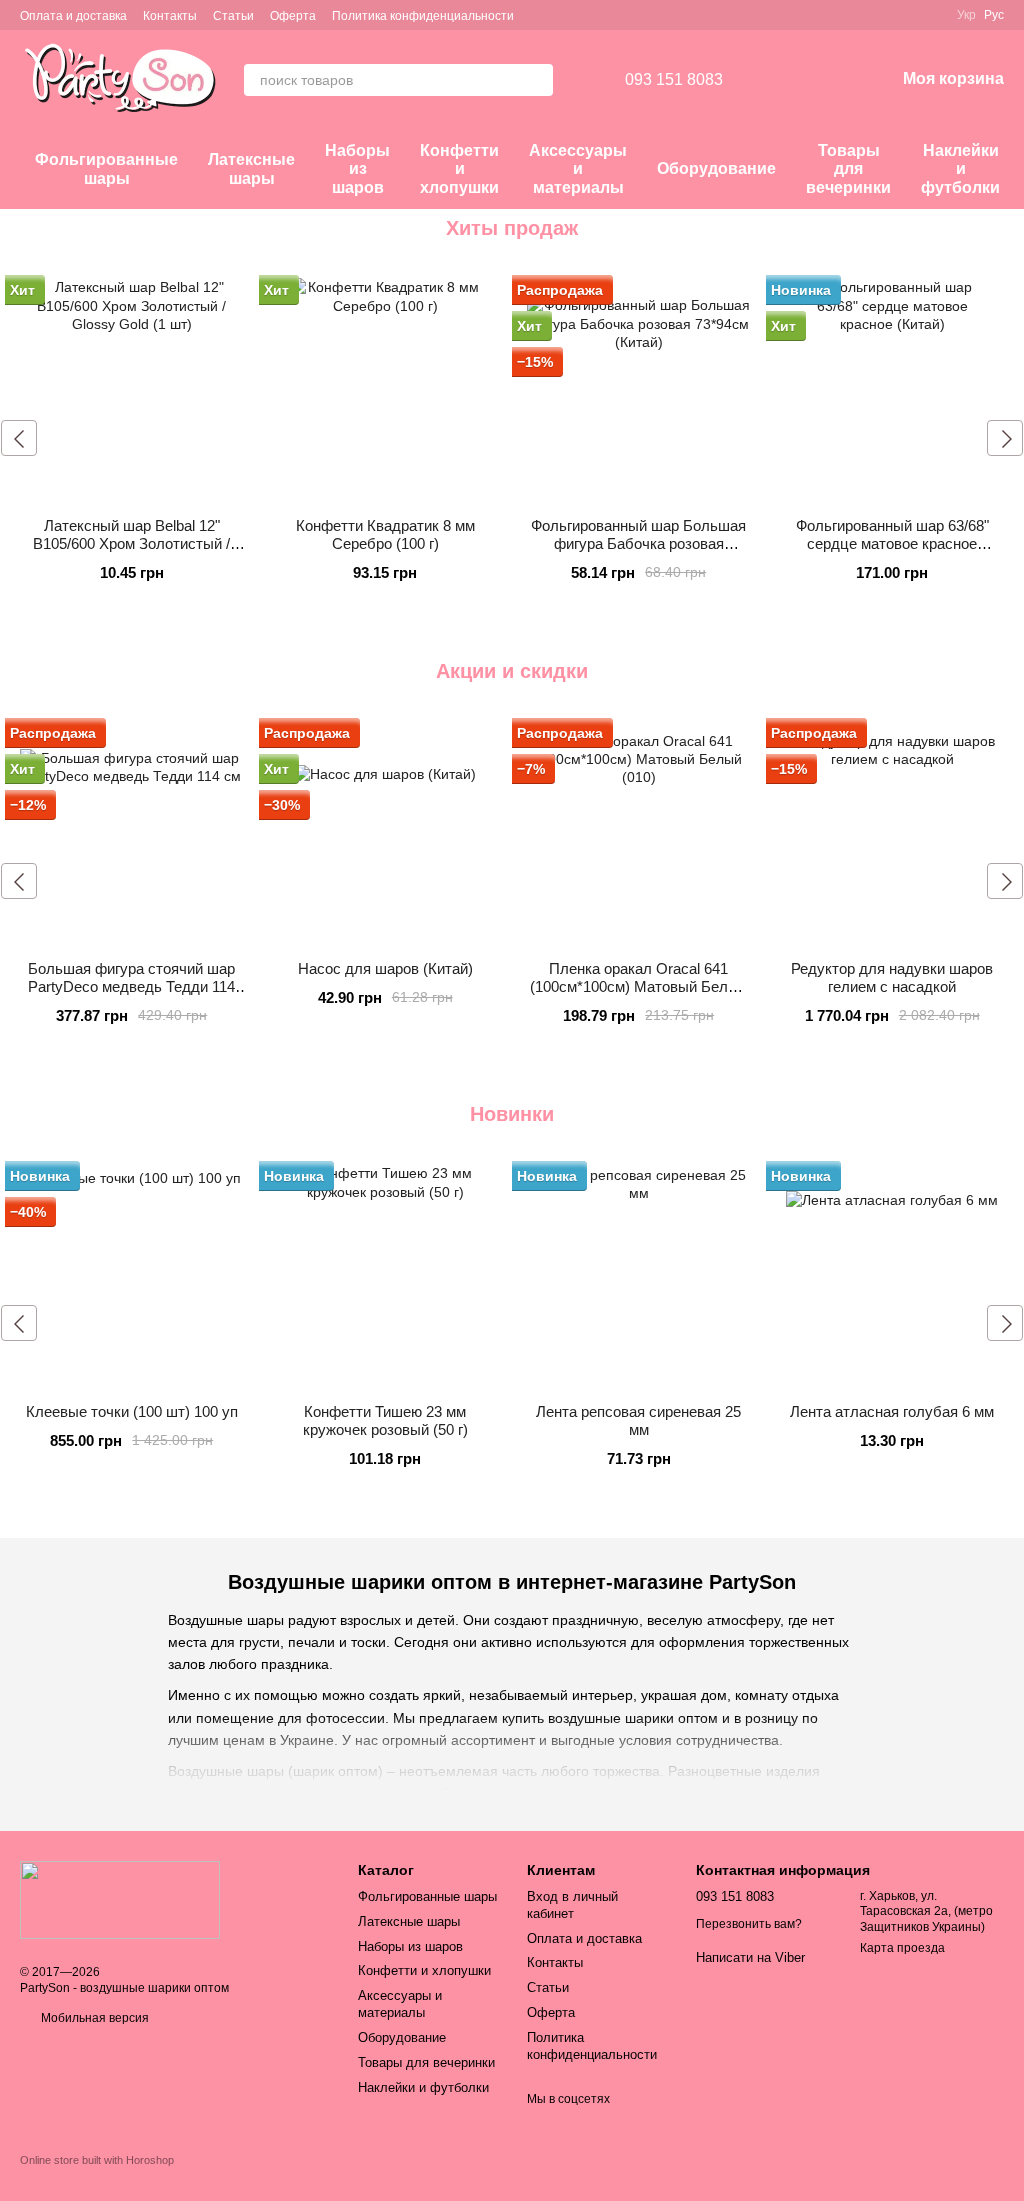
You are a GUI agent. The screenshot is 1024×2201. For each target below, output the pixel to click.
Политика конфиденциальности (423, 16)
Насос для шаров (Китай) (385, 968)
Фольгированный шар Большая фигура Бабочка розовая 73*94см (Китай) (638, 543)
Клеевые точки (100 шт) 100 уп (132, 1411)
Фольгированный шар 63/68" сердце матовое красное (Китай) (892, 543)
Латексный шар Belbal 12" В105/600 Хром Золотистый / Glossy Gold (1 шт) (131, 543)
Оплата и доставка (73, 16)
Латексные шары (251, 168)
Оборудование (716, 168)
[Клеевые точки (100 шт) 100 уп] (132, 1276)
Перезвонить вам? (749, 1924)
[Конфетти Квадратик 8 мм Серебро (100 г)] (386, 390)
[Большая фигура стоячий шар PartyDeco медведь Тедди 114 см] (132, 833)
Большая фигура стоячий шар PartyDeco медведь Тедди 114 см (131, 986)
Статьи (233, 16)
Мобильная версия (93, 2018)
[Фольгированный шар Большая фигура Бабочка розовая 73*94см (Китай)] (639, 390)
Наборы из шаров (357, 169)
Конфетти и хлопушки (459, 169)
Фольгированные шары (106, 168)
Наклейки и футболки (960, 169)
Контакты (170, 16)
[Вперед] (1005, 438)
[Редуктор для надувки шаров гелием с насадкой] (893, 833)
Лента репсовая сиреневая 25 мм (638, 1420)
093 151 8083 (674, 79)
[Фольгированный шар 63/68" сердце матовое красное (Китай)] (893, 390)
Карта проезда (902, 1948)
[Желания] (775, 80)
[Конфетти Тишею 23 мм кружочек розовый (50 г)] (386, 1276)
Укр (966, 15)
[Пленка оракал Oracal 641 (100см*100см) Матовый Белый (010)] (639, 833)
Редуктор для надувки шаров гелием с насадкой (892, 977)
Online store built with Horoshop (97, 2160)
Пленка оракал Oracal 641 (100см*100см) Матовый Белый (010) (638, 986)
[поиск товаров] (537, 80)
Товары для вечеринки (848, 169)
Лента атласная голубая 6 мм (892, 1411)
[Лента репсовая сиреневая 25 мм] (639, 1276)
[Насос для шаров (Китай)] (386, 833)
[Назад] (19, 438)
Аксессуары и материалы (578, 169)
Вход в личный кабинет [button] (572, 1905)
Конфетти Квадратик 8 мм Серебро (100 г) (385, 534)
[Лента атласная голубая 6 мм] (893, 1276)
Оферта (293, 16)
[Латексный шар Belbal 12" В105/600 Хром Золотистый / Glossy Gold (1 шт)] (132, 390)
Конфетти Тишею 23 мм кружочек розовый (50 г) (385, 1420)
